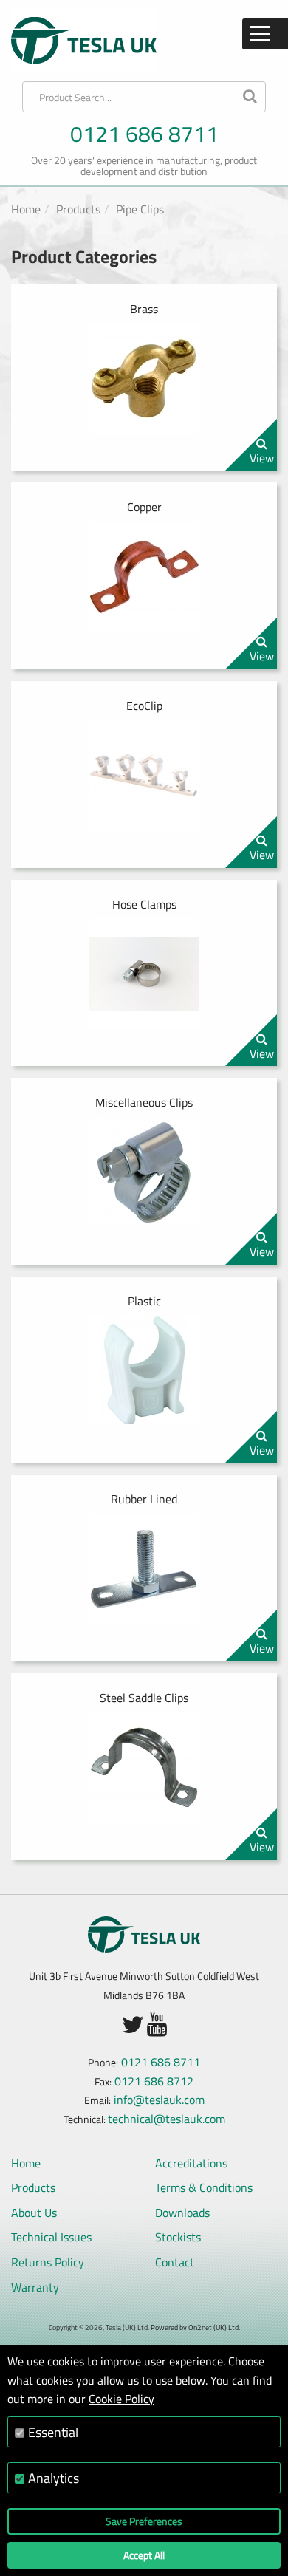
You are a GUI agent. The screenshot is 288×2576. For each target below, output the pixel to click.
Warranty (35, 2287)
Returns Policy (48, 2262)
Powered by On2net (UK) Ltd (195, 2327)
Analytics (54, 2478)
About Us (34, 2213)
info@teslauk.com (159, 2100)
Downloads (182, 2213)
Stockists (178, 2237)
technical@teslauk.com (167, 2119)
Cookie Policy (121, 2399)
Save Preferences (144, 2521)
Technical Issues (51, 2237)
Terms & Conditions (204, 2187)
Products (78, 209)
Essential (53, 2432)
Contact (175, 2262)
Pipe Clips (140, 209)
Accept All (144, 2555)
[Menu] (265, 34)
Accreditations (191, 2163)
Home (26, 209)
